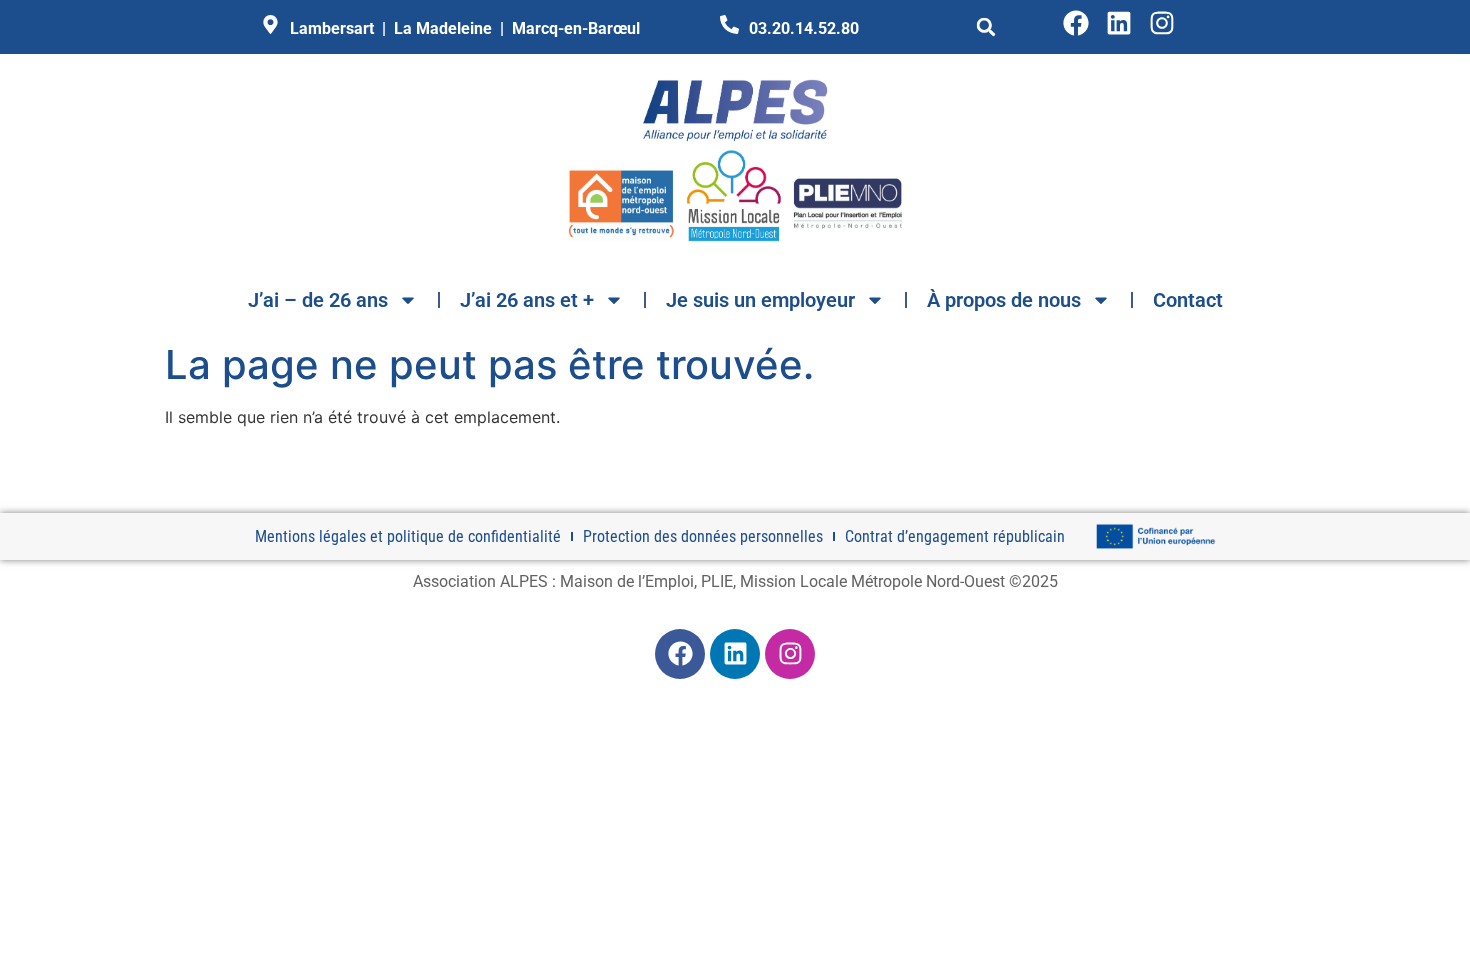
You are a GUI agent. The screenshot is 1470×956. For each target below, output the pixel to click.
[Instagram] (1162, 23)
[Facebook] (1076, 23)
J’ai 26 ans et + (527, 300)
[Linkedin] (1119, 23)
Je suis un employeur (760, 300)
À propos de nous (1004, 300)
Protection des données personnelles (703, 536)
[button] (986, 27)
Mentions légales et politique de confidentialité (408, 536)
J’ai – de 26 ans (318, 300)
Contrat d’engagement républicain (955, 536)
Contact (1188, 300)
